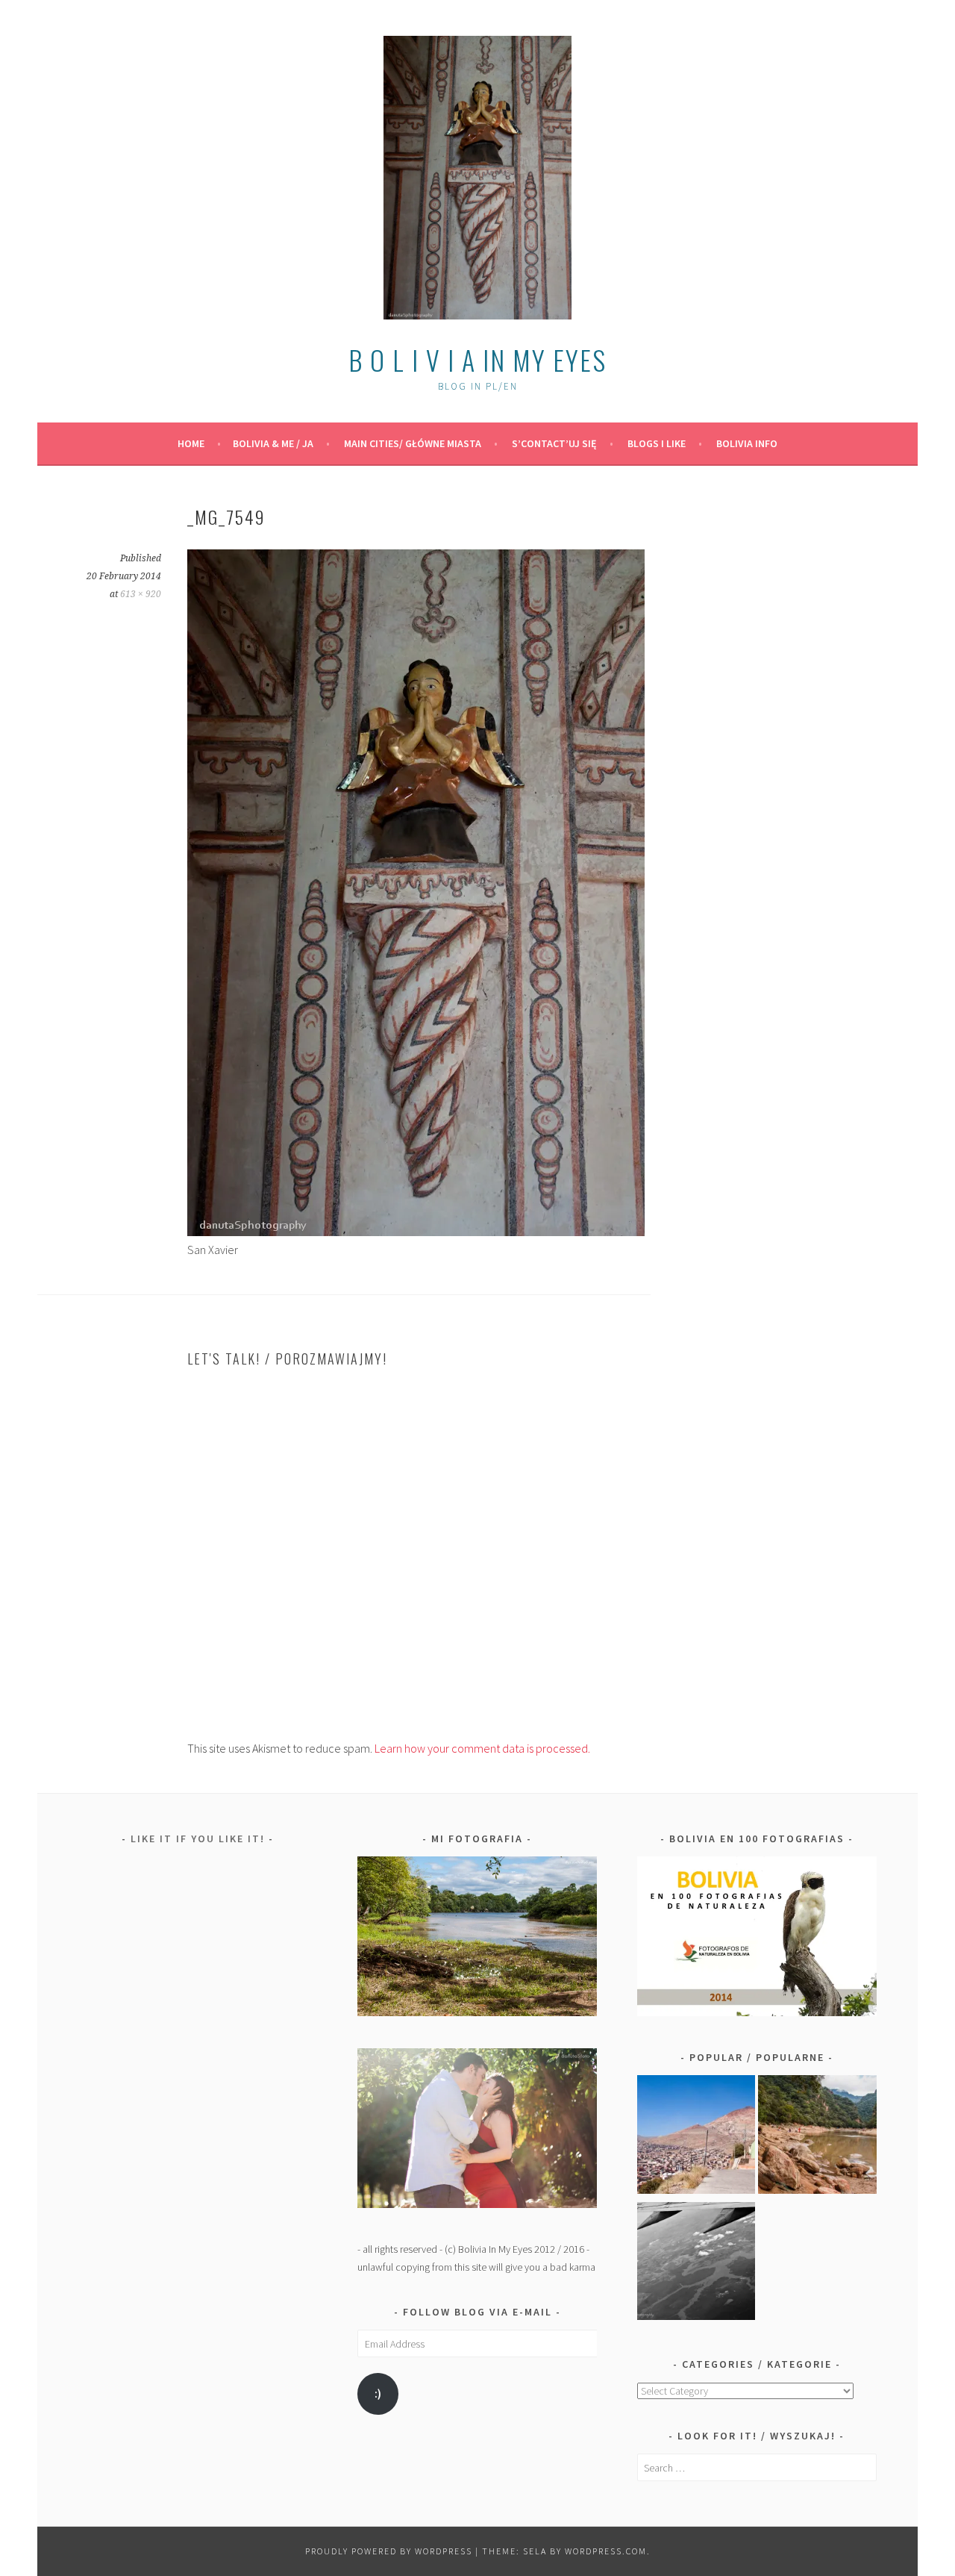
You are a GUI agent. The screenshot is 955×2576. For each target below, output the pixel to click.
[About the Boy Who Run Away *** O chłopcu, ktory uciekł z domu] (696, 2137)
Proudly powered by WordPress (389, 2551)
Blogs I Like (657, 443)
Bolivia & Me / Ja (273, 443)
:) (378, 2393)
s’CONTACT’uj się (554, 443)
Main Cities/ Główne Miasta (413, 443)
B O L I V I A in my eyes (477, 359)
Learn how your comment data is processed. (482, 1748)
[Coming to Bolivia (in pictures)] (696, 2264)
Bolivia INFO (747, 443)
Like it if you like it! (198, 1839)
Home (191, 443)
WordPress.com (606, 2551)
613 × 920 (141, 594)
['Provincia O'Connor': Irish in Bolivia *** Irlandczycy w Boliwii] (817, 2137)
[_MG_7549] (416, 1232)
